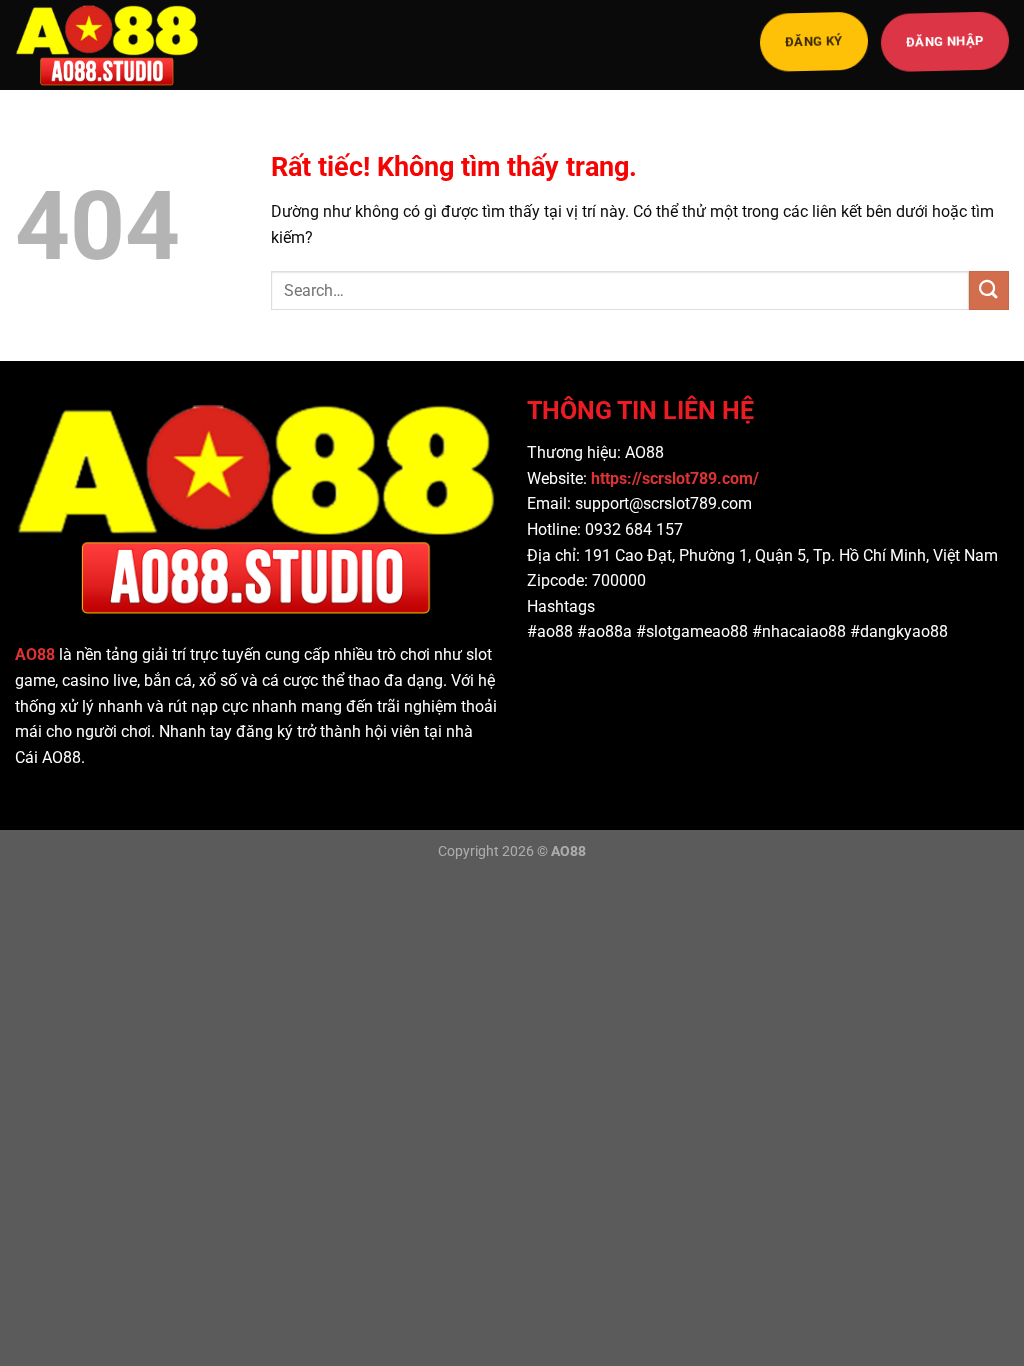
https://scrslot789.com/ (677, 478)
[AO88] (115, 45)
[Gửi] (989, 290)
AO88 (35, 654)
